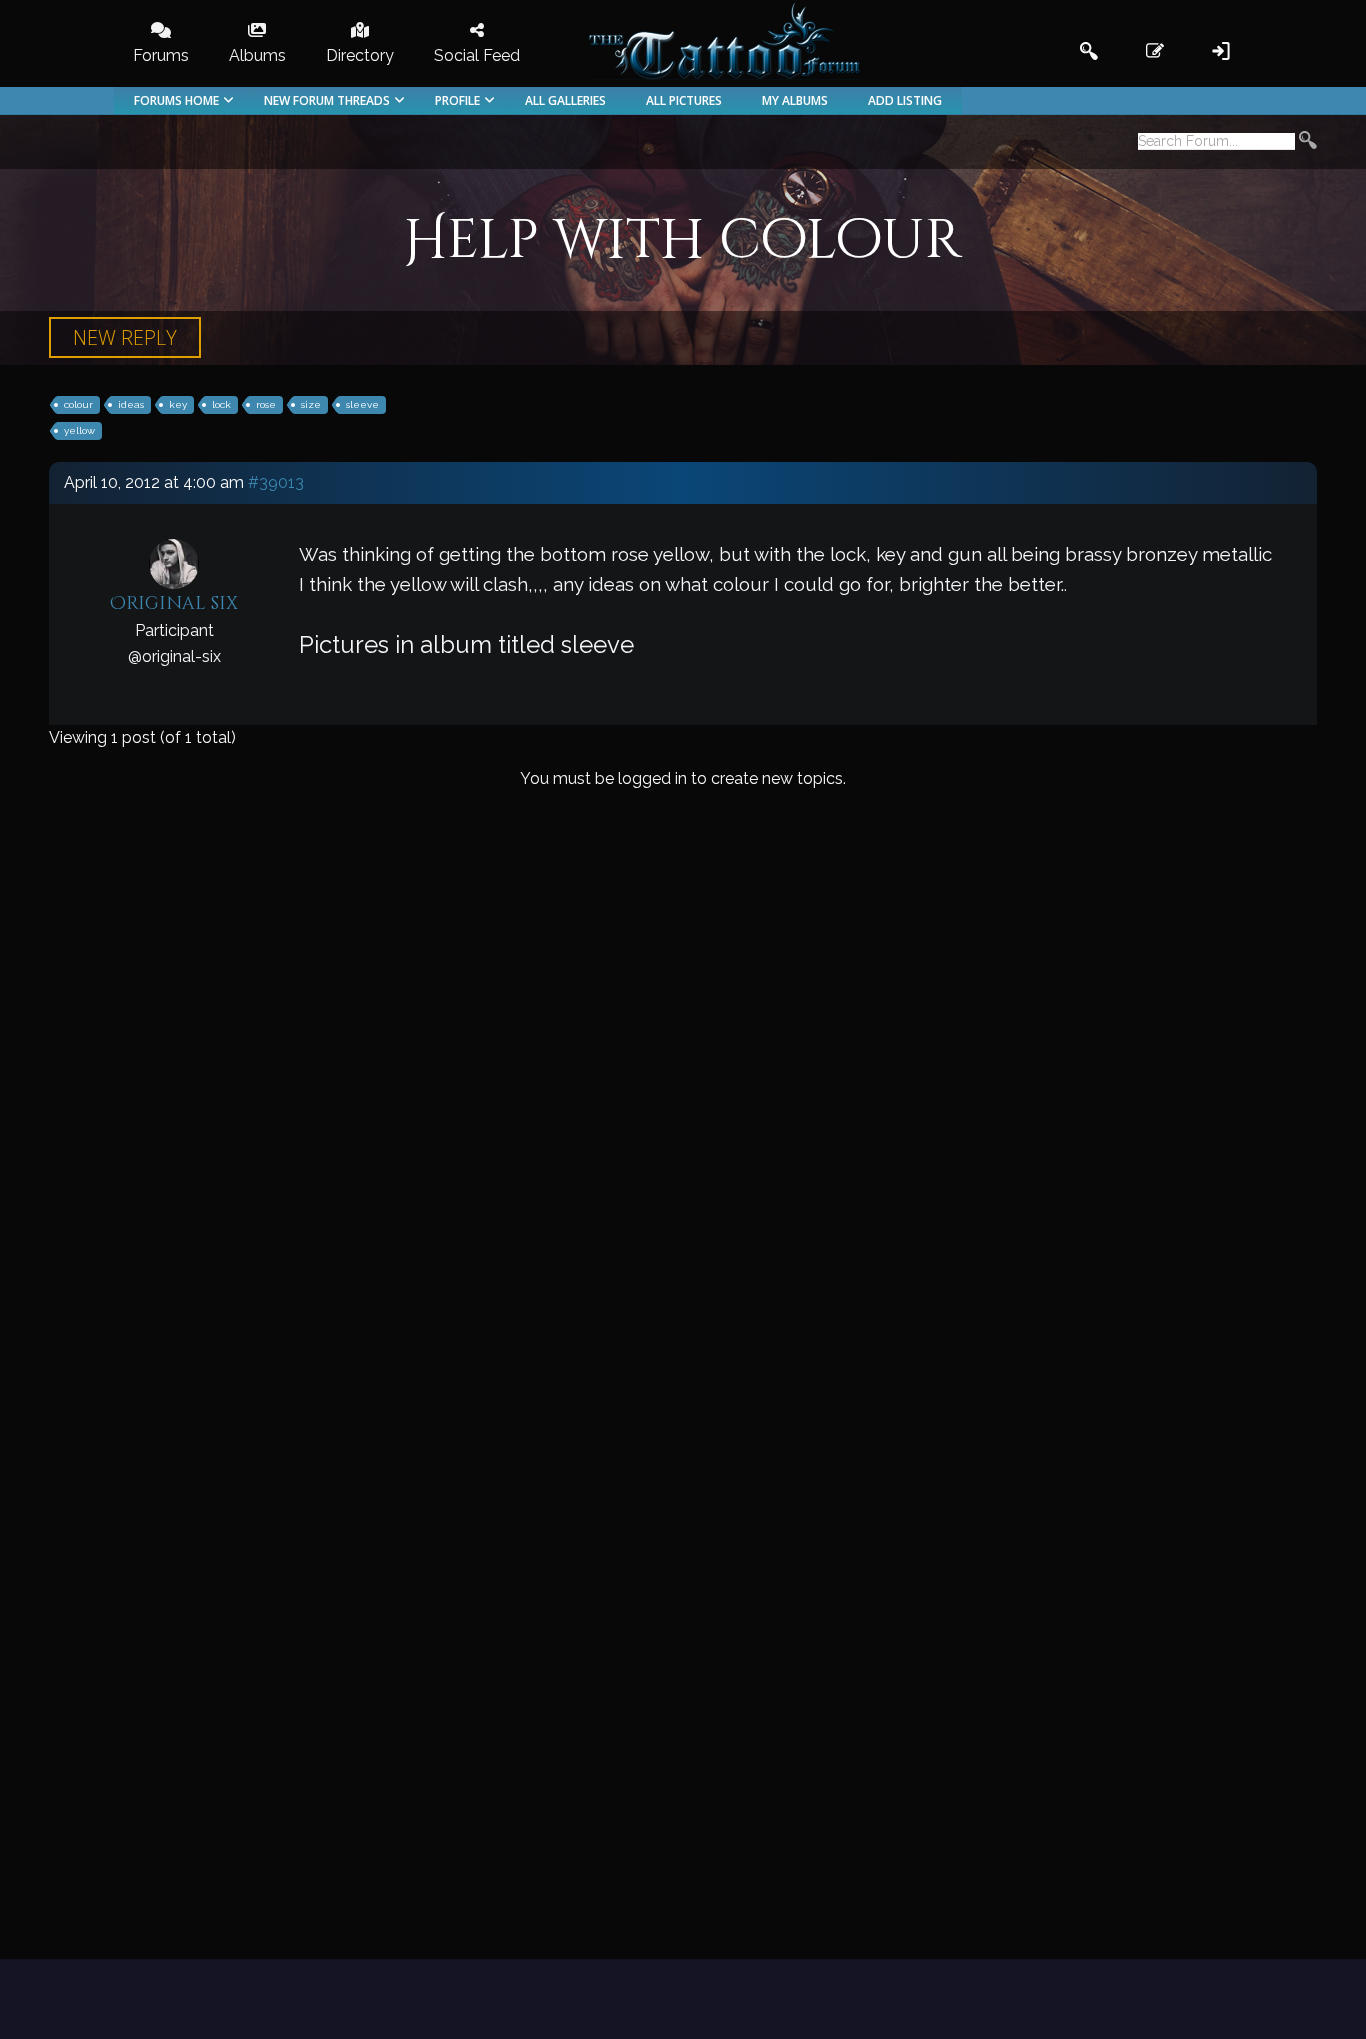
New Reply (125, 337)
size (311, 404)
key (178, 404)
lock (221, 404)
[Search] (1308, 142)
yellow (79, 430)
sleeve (362, 404)
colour (78, 404)
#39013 (276, 482)
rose (266, 404)
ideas (131, 404)
